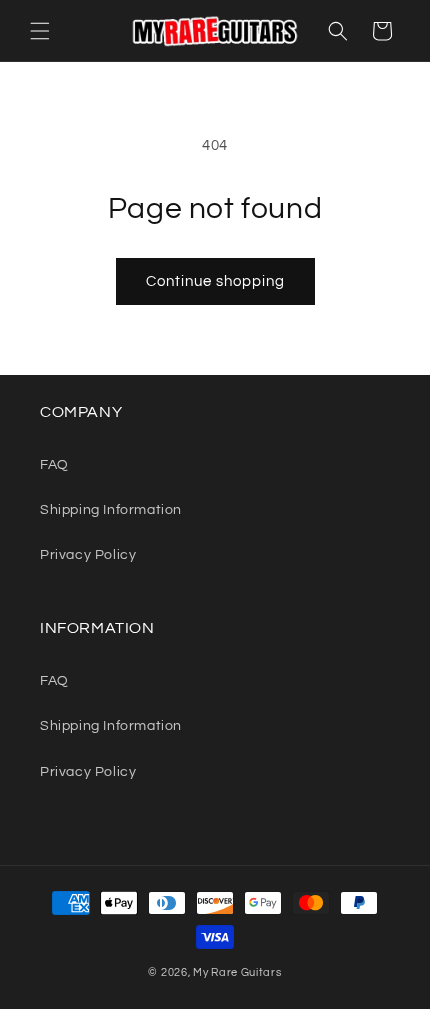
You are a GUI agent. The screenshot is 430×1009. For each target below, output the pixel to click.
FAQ (54, 465)
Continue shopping (215, 281)
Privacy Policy (88, 555)
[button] (40, 31)
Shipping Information (111, 510)
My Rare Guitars (237, 972)
